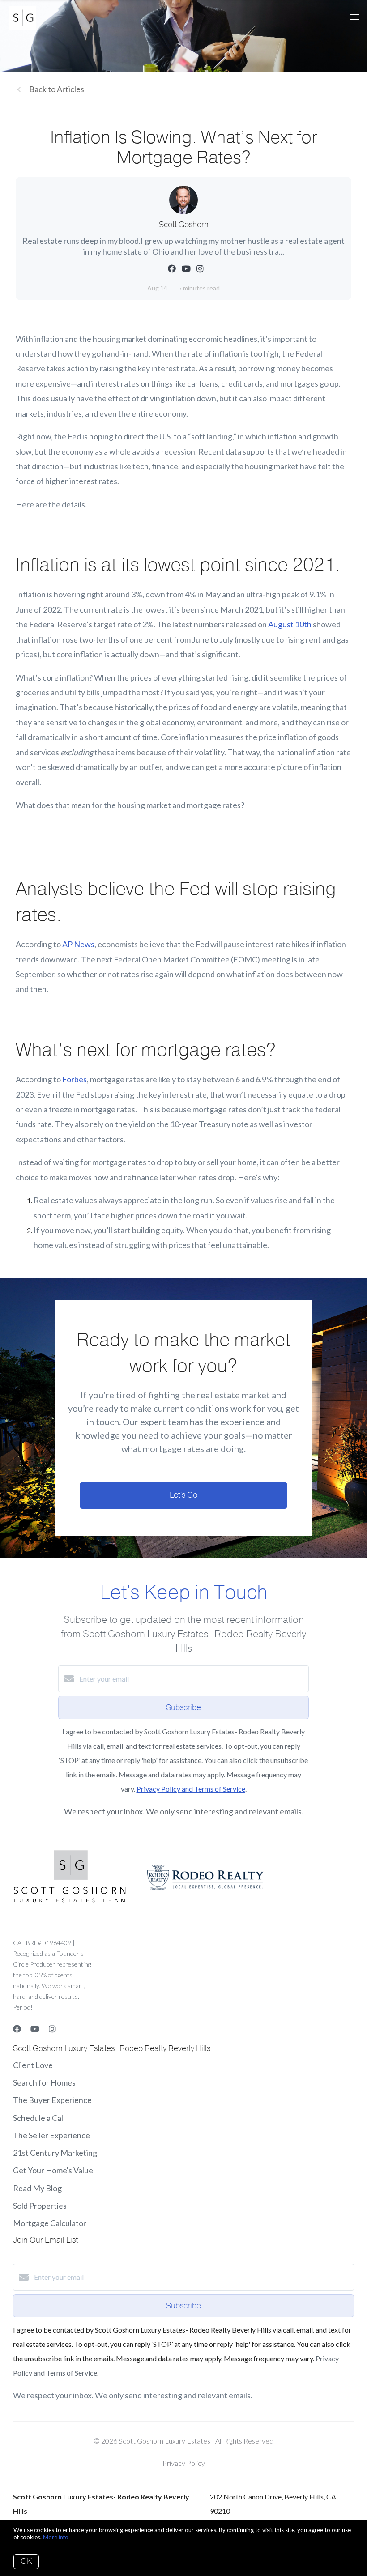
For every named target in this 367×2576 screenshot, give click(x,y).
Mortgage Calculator (50, 2223)
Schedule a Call (39, 2118)
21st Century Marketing (55, 2153)
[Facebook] (17, 2029)
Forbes (75, 1079)
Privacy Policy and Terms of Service (191, 1789)
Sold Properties (40, 2206)
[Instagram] (52, 2029)
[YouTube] (35, 2029)
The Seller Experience (51, 2135)
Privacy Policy (184, 2463)
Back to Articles (57, 89)
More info (56, 2537)
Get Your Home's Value (53, 2170)
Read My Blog (37, 2188)
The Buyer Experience (52, 2100)
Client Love (33, 2065)
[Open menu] (355, 17)
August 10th (290, 624)
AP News (78, 944)
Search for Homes (44, 2082)
